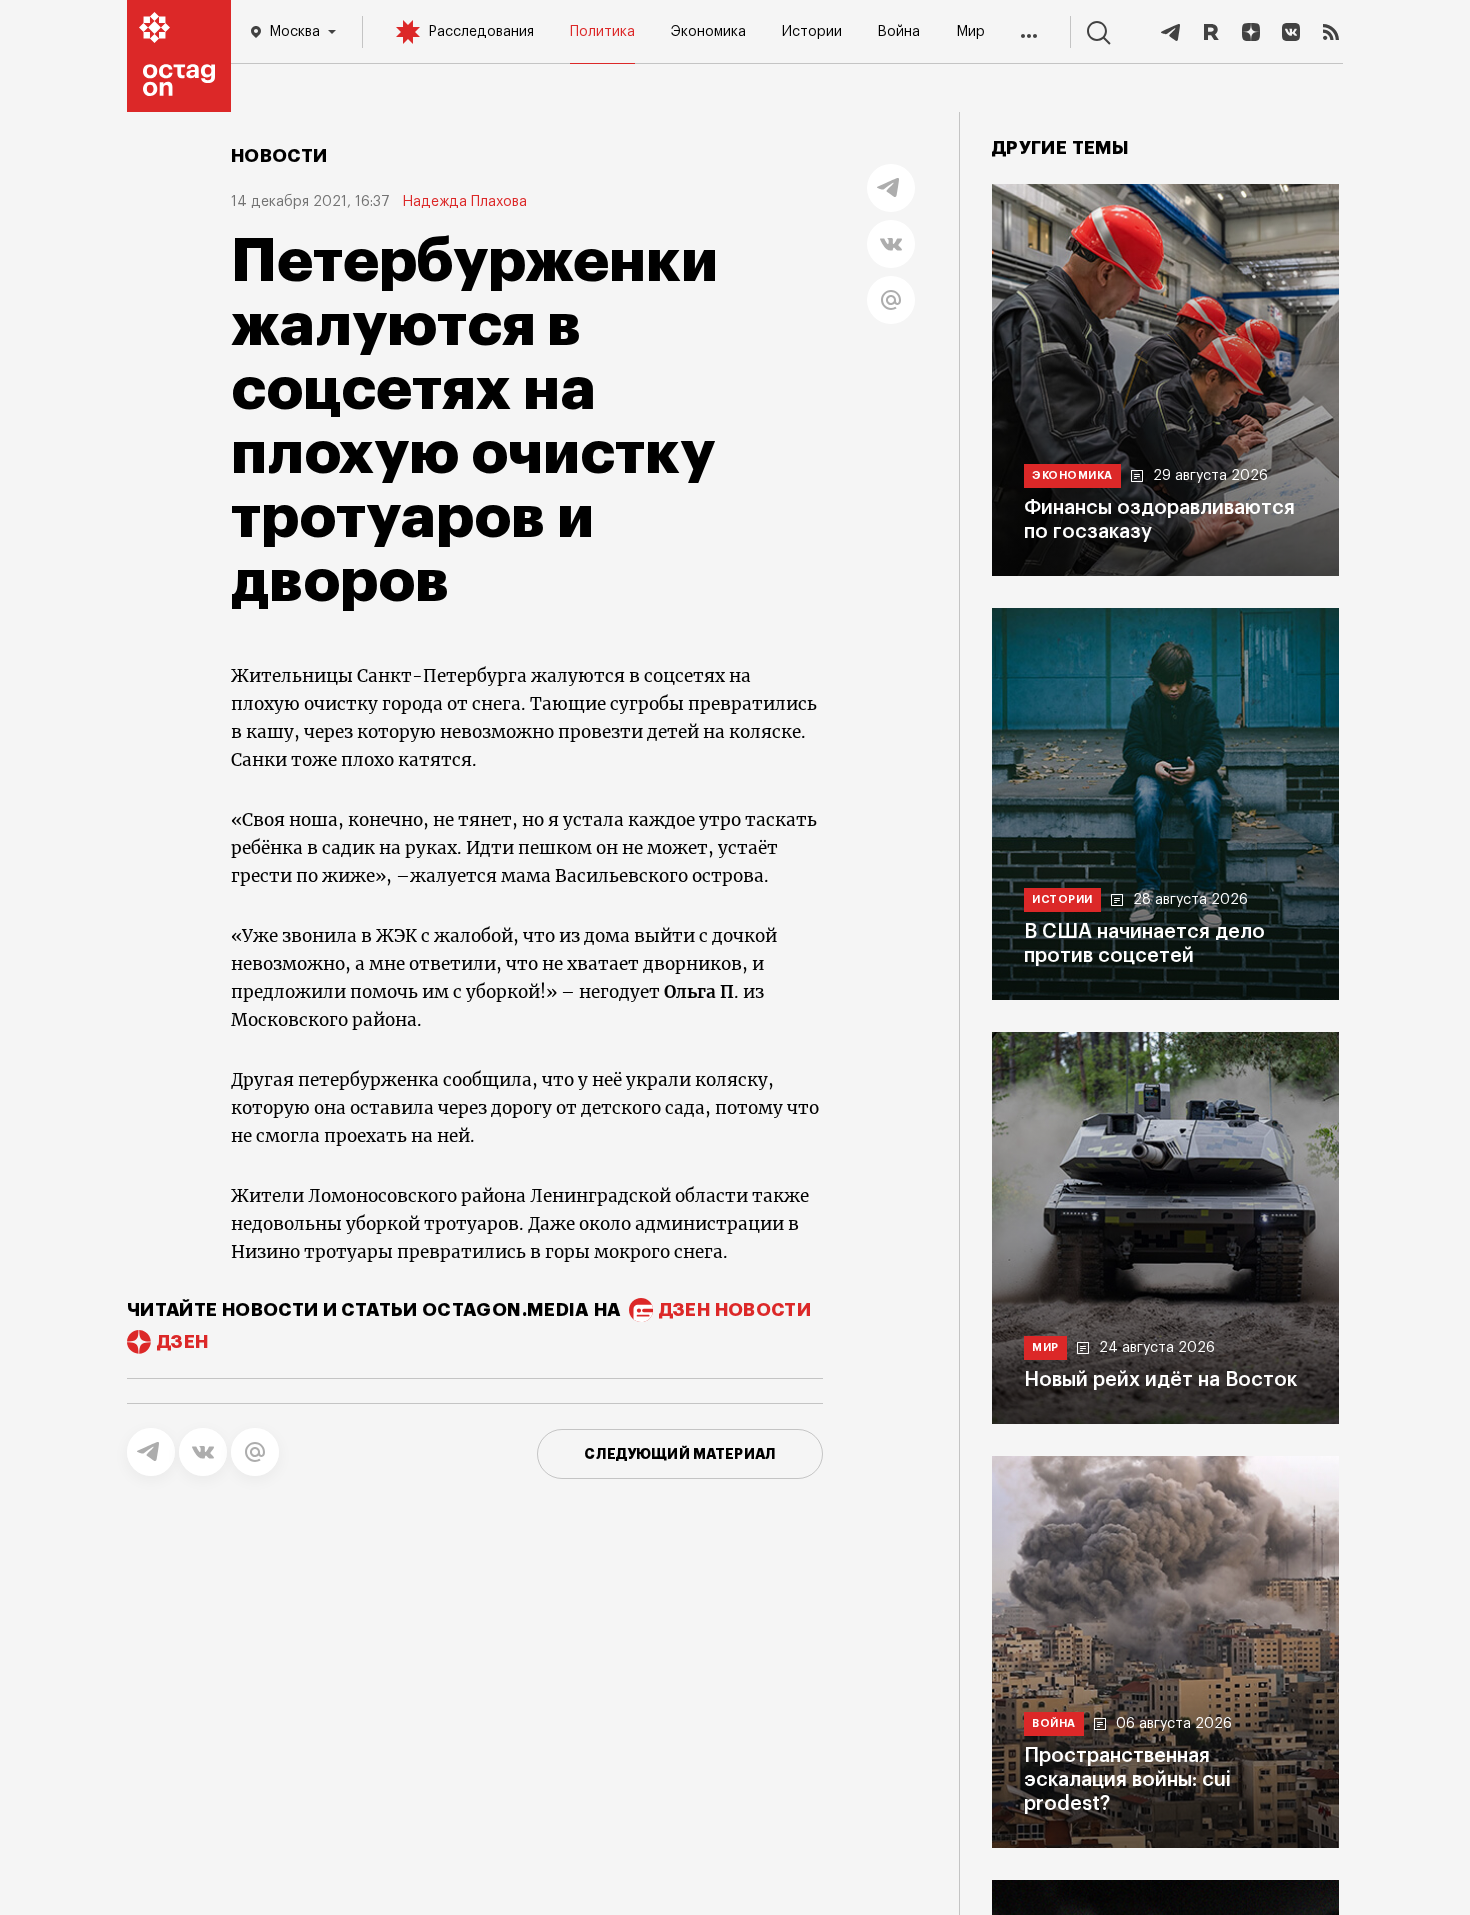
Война (898, 32)
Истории (812, 32)
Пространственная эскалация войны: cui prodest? (1127, 1780)
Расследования (481, 32)
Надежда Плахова (464, 202)
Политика (602, 32)
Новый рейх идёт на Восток (1160, 1380)
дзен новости (735, 1310)
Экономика (708, 32)
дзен (182, 1342)
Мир (970, 32)
